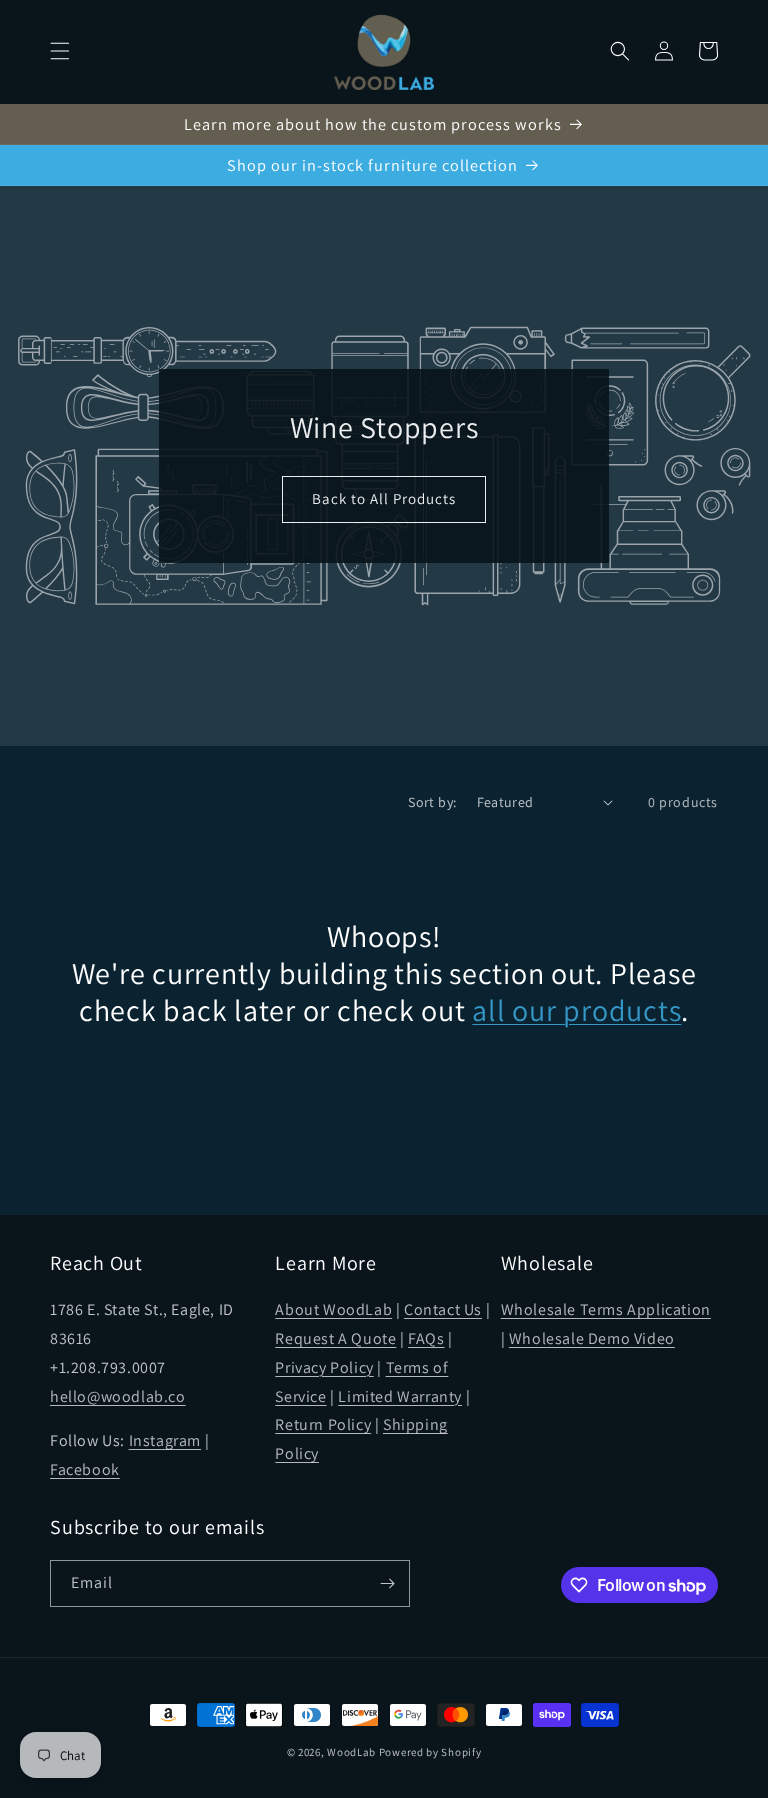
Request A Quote (335, 1338)
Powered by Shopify (430, 1752)
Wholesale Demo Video (592, 1338)
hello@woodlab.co (118, 1396)
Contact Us (443, 1309)
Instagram (165, 1440)
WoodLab (351, 1752)
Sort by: (432, 802)
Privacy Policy (324, 1367)
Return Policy (323, 1424)
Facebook (85, 1469)
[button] (60, 51)
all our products (576, 1010)
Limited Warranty (400, 1396)
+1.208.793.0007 (108, 1367)
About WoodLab (333, 1309)
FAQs (426, 1338)
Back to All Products (384, 498)
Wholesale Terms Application (606, 1309)
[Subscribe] (387, 1583)
